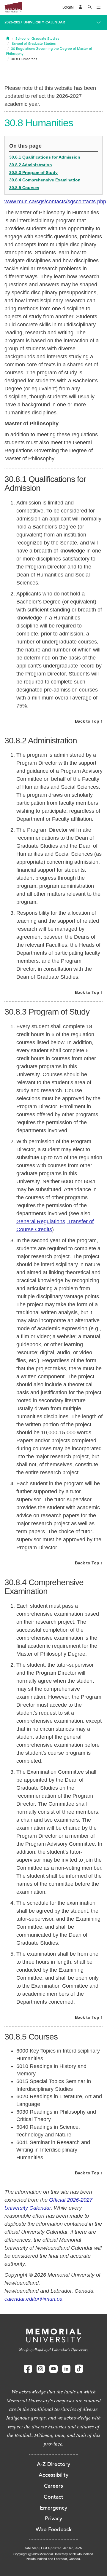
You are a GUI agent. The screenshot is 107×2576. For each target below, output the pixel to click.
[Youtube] (53, 2369)
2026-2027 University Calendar (35, 22)
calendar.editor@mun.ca (33, 2299)
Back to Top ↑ (89, 721)
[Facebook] (28, 2369)
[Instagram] (41, 2369)
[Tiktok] (79, 2369)
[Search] (90, 7)
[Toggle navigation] (99, 7)
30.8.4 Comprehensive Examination (45, 180)
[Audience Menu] (81, 7)
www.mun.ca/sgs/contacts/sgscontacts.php (55, 202)
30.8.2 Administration (31, 165)
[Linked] (66, 2369)
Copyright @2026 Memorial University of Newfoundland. (54, 2554)
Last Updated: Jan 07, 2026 (61, 2548)
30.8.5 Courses (24, 188)
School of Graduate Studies (37, 39)
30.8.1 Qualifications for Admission (45, 157)
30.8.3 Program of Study (33, 173)
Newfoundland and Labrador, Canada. (54, 2559)
